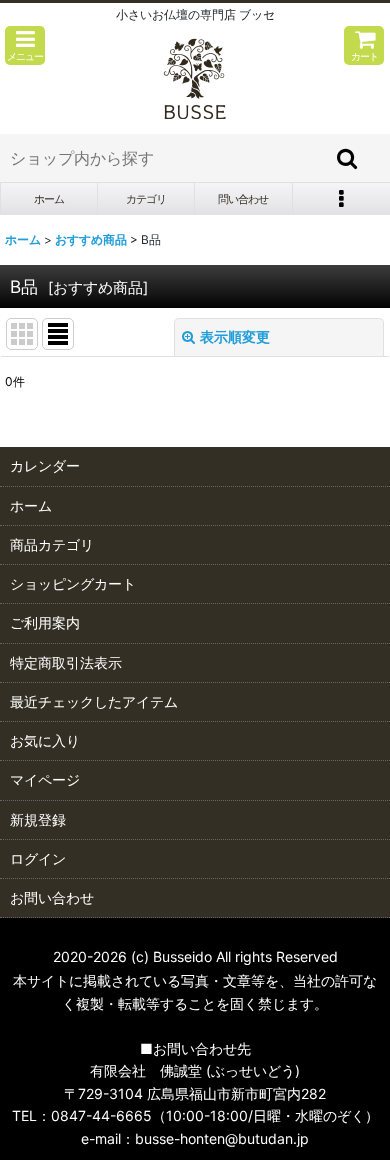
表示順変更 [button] (235, 336)
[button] (25, 45)
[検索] (348, 158)
